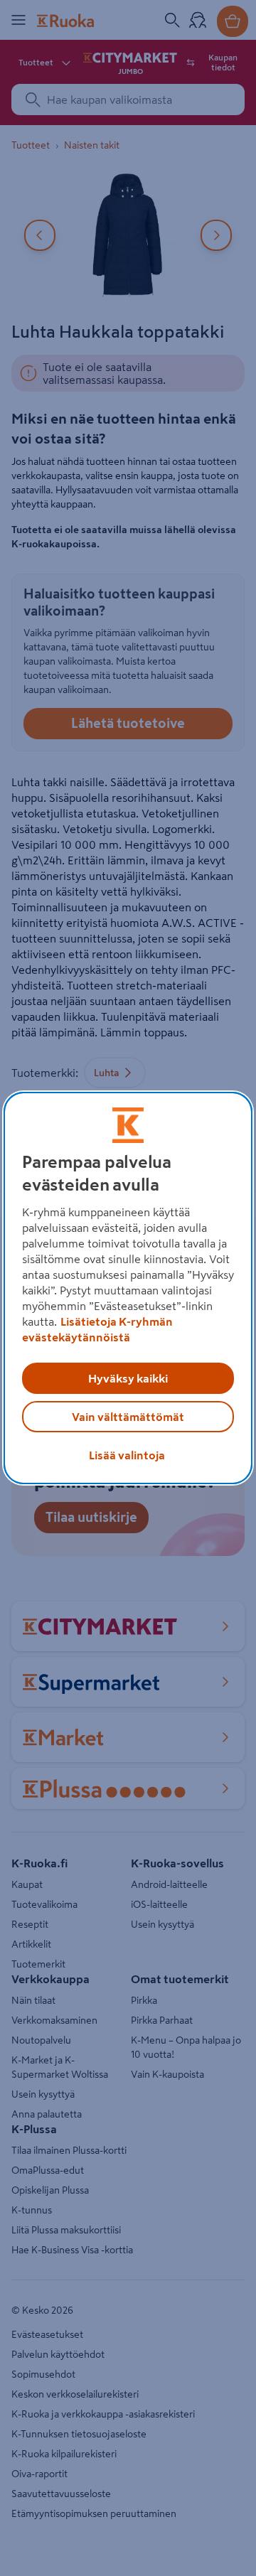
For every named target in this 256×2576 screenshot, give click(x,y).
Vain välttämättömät (128, 1417)
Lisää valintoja (127, 1455)
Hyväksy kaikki (128, 1378)
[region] (128, 1288)
